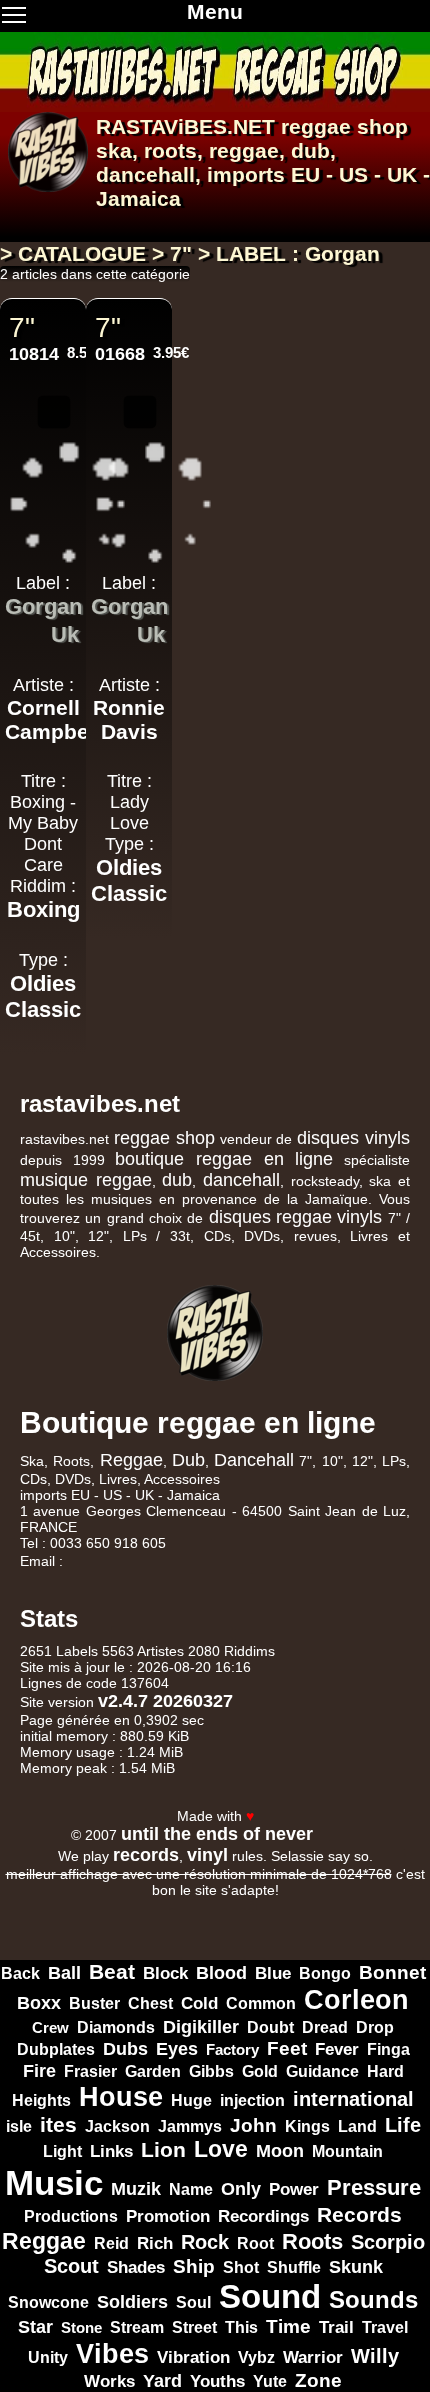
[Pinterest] (410, 1797)
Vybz (256, 2357)
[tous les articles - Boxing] (43, 934)
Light (62, 2151)
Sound (270, 2296)
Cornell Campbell (53, 719)
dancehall (145, 174)
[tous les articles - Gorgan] (26, 631)
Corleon (356, 1999)
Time (288, 2326)
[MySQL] (257, 1905)
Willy (375, 2356)
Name (191, 2189)
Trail (336, 2327)
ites (58, 2124)
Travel (385, 2327)
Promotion (168, 2216)
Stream (137, 2327)
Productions (71, 2216)
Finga (388, 2049)
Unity (48, 2357)
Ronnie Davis (129, 719)
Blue (273, 1973)
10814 (34, 354)
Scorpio (388, 2242)
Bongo (325, 1973)
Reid (111, 2243)
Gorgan (43, 606)
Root (255, 2243)
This (241, 2327)
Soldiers (132, 2302)
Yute (270, 2381)
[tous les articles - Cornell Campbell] (43, 755)
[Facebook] (306, 1797)
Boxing (43, 909)
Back (20, 1973)
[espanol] (48, 220)
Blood (221, 1973)
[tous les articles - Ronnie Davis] (129, 755)
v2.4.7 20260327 (165, 1701)
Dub (188, 1460)
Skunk (356, 2267)
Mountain (347, 2151)
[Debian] (171, 1923)
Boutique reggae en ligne (198, 1422)
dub (310, 150)
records (146, 1855)
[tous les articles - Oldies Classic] (43, 1034)
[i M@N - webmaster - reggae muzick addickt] (338, 1834)
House (121, 2097)
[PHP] (345, 1905)
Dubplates (56, 2049)
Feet (287, 2048)
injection (252, 2100)
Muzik (136, 2188)
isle (19, 2126)
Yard (162, 2381)
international (353, 2099)
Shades (136, 2267)
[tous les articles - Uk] (43, 659)
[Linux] (81, 1905)
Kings (307, 2126)
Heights (41, 2100)
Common (261, 2003)
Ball (64, 1973)
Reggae (131, 1460)
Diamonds (116, 2027)
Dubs (125, 2048)
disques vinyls (353, 1138)
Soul (193, 2302)
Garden (153, 2071)
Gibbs (211, 2071)
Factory (232, 2049)
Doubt (270, 2027)
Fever (337, 2049)
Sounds (373, 2300)
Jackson (117, 2126)
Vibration (193, 2357)
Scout (71, 2266)
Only (241, 2188)
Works (109, 2381)
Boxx (39, 2003)
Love (221, 2149)
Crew (50, 2027)
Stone (81, 2327)
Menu (215, 11)
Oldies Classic (43, 996)
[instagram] (358, 1797)
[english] (72, 220)
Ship (194, 2266)
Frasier (90, 2071)
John (253, 2125)
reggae (244, 150)
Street (194, 2327)
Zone (318, 2380)
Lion (163, 2149)
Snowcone (48, 2302)
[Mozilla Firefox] (259, 1923)
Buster (94, 2003)
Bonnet (392, 1972)
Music (54, 2182)
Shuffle (294, 2267)
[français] (24, 220)
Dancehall (254, 1460)
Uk (65, 634)
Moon (280, 2151)
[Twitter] (332, 1797)
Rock (205, 2242)
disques (240, 1217)
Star (35, 2327)
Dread (325, 2027)
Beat (112, 1971)
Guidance (322, 2071)
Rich (155, 2243)
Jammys (190, 2126)
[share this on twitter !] (54, 419)
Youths (217, 2381)
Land (357, 2126)
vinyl (207, 1855)
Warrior (313, 2357)
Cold (199, 2003)
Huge (191, 2100)
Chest (150, 2003)
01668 (120, 354)
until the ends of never (217, 1834)
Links (111, 2151)
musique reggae (86, 1180)
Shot (241, 2267)
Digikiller (201, 2026)
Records (359, 2215)
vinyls (359, 1217)
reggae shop (344, 126)
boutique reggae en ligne (224, 1159)
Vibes (112, 2353)
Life (403, 2125)
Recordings (263, 2216)
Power (294, 2189)
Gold (260, 2071)
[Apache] (169, 1905)
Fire (39, 2070)
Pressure (374, 2187)
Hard (385, 2071)
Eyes (177, 2049)
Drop (375, 2027)
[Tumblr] (384, 1797)
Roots (312, 2241)
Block (165, 1973)
